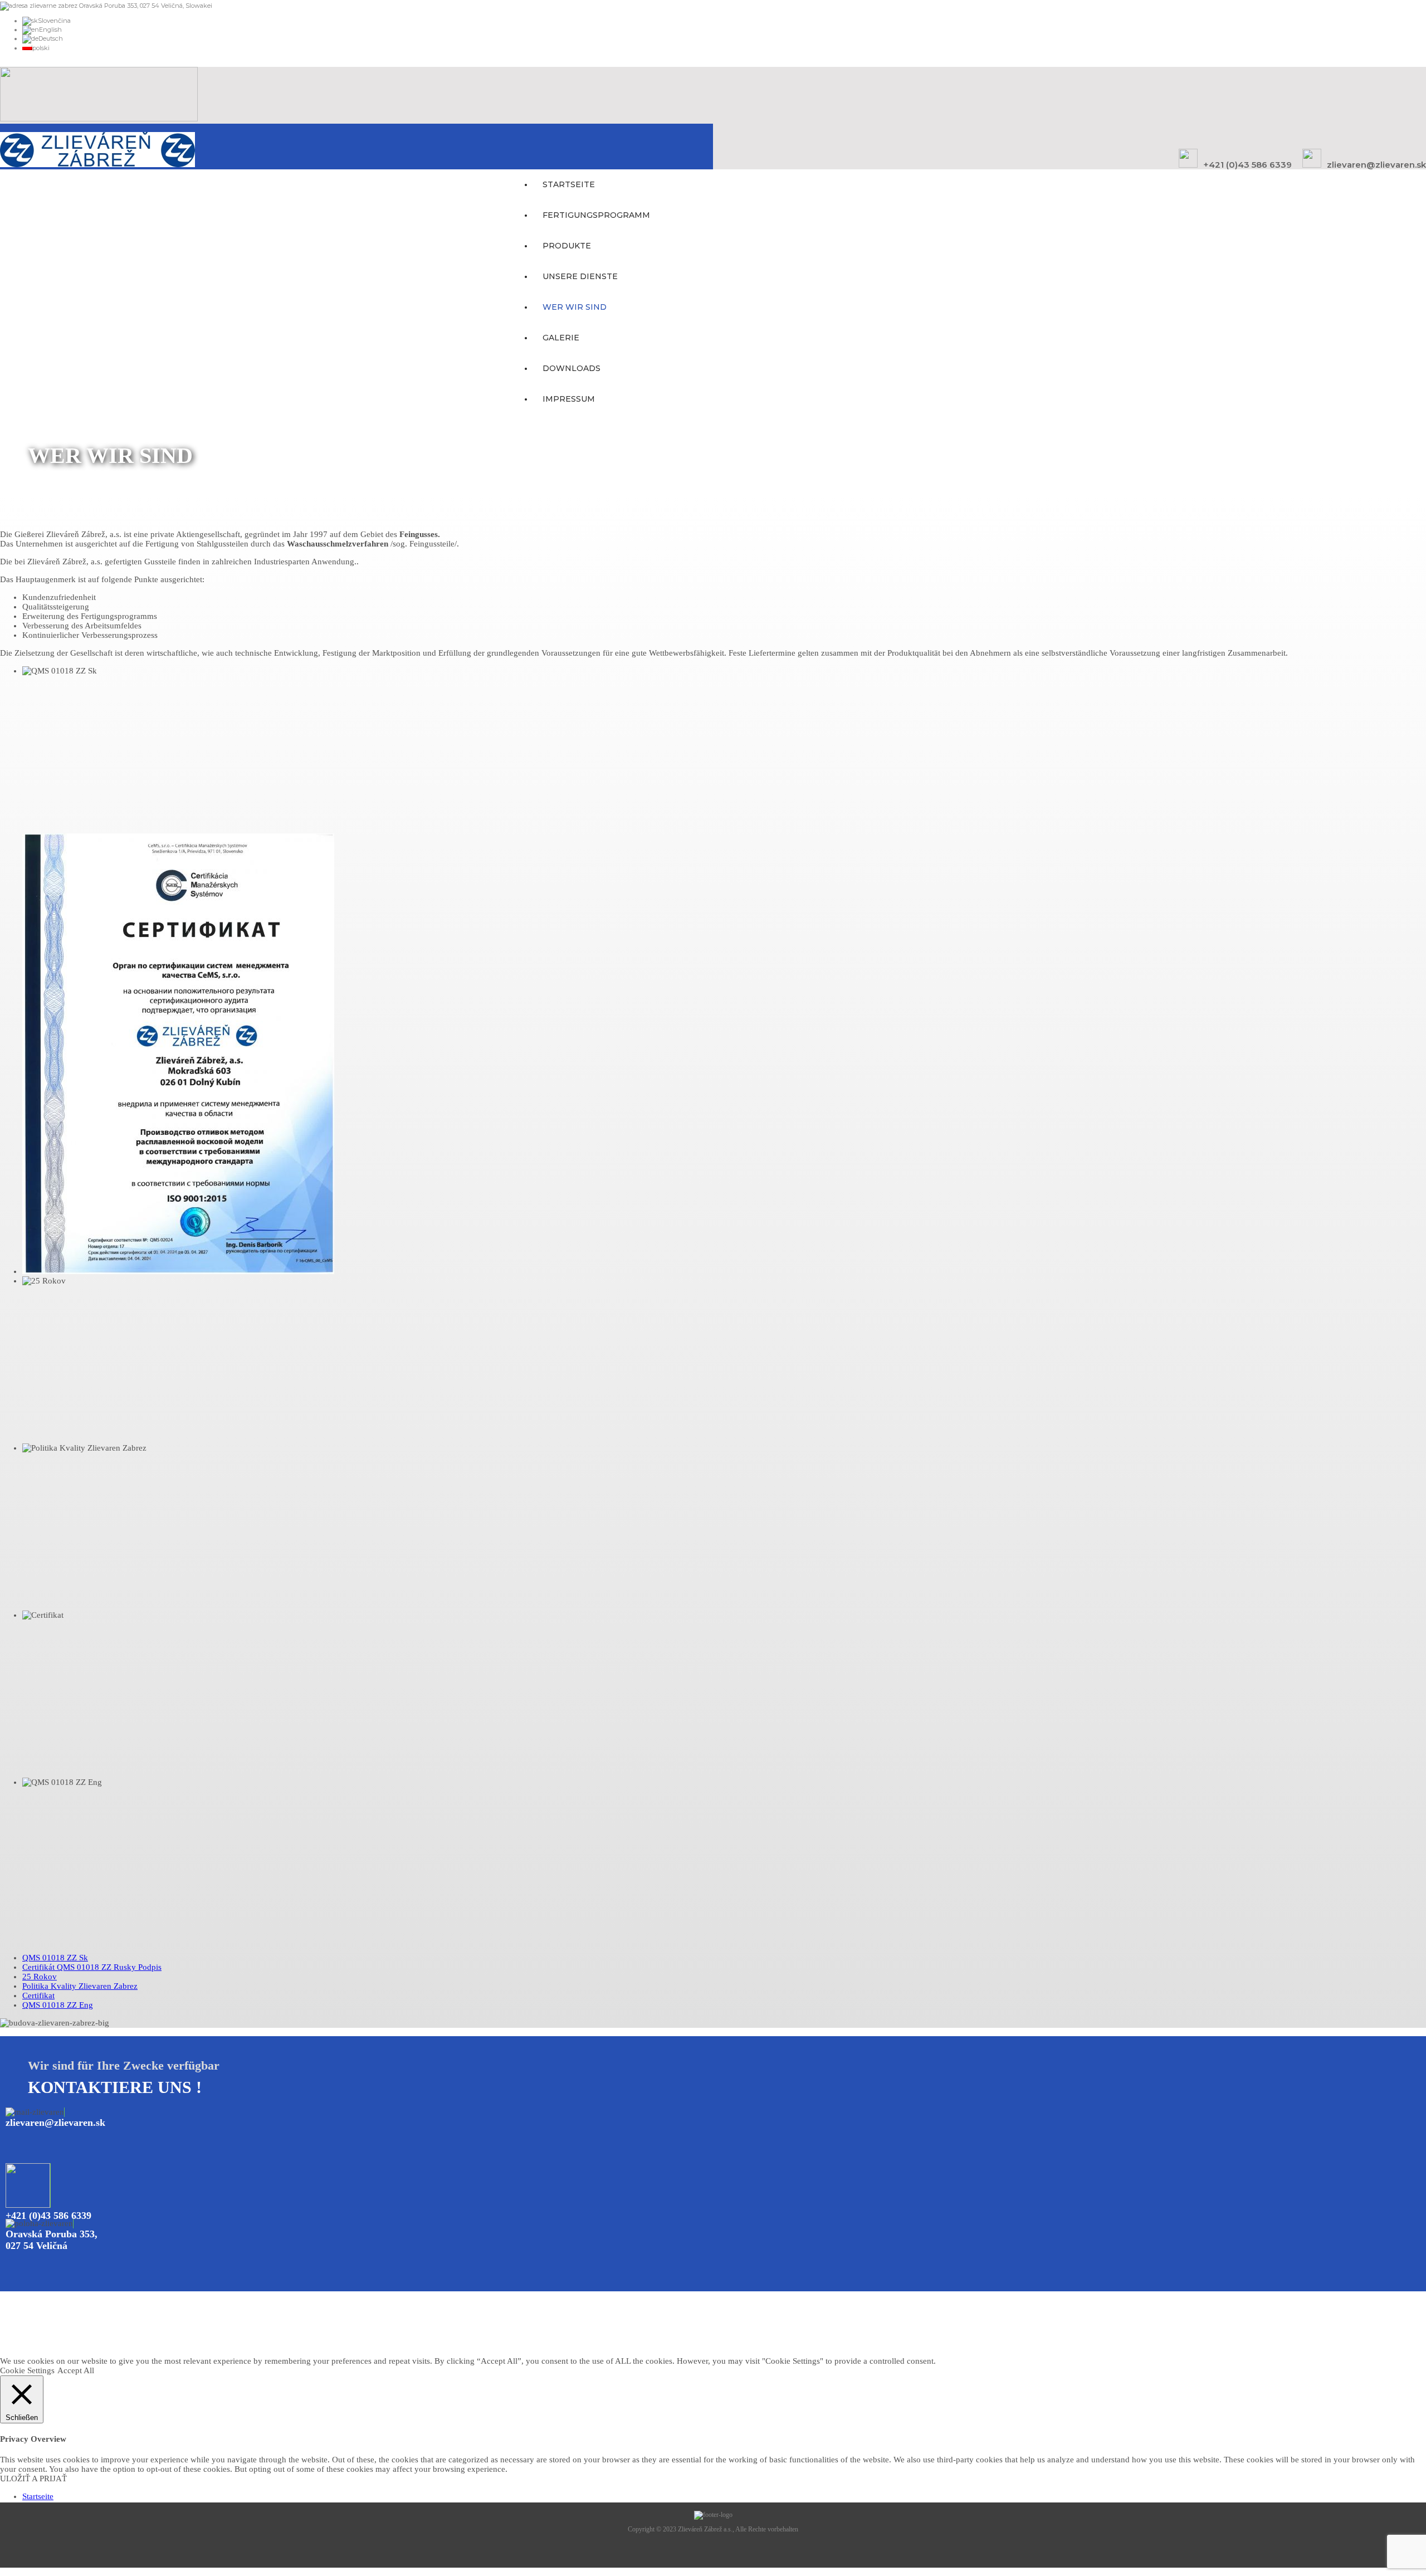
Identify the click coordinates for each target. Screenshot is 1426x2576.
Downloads (572, 368)
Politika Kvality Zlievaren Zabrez (80, 1986)
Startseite (569, 184)
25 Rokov (40, 1977)
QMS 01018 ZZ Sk (55, 1958)
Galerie (561, 338)
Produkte (567, 246)
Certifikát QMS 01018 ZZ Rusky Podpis (92, 1967)
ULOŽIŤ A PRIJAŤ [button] (33, 2479)
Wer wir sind (575, 307)
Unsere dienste (580, 276)
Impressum (569, 399)
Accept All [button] (76, 2370)
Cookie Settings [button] (27, 2370)
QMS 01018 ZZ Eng (58, 2005)
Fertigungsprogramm (596, 215)
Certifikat (38, 1996)
